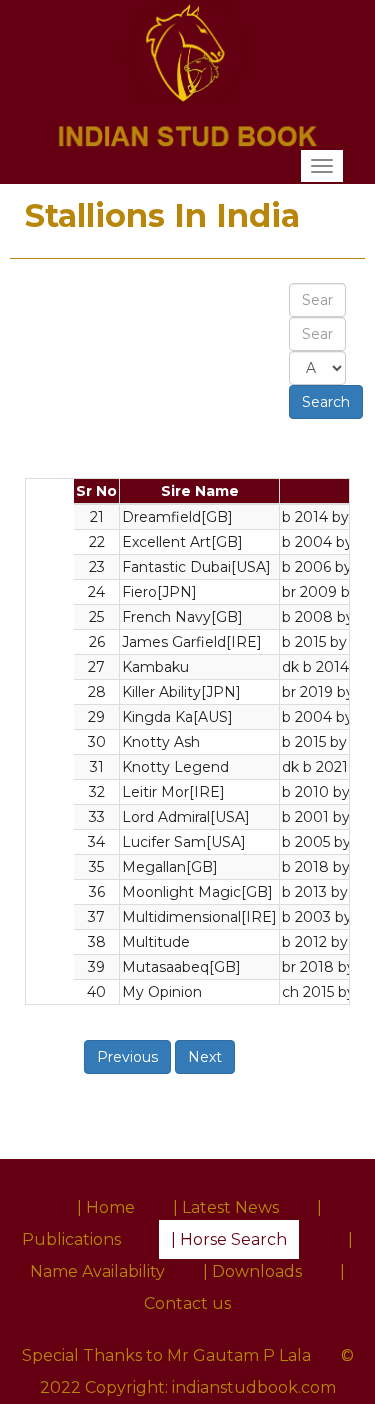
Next (205, 1057)
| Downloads (252, 1271)
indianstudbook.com (254, 1387)
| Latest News (226, 1207)
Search (326, 402)
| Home (106, 1207)
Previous (127, 1057)
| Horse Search (229, 1239)
